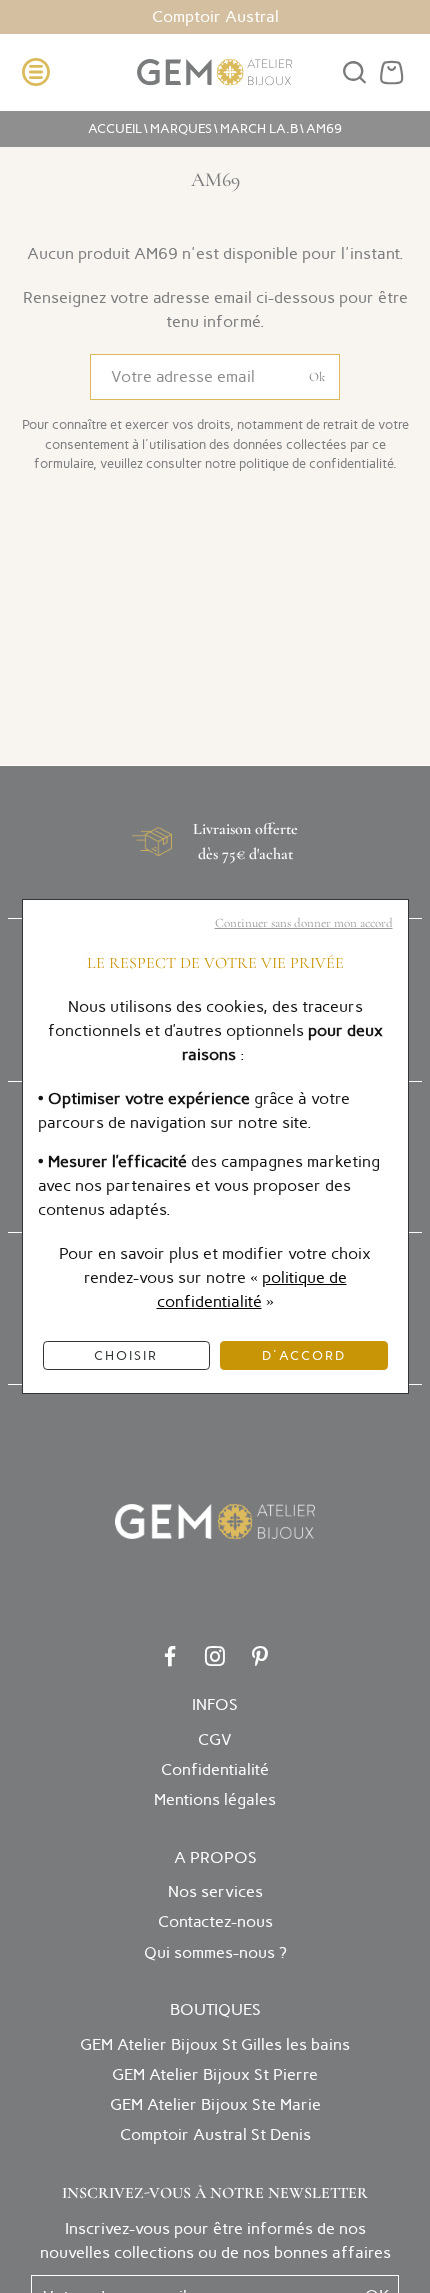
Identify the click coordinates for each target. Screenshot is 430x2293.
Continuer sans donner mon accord (304, 923)
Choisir (126, 1355)
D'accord (304, 1355)
